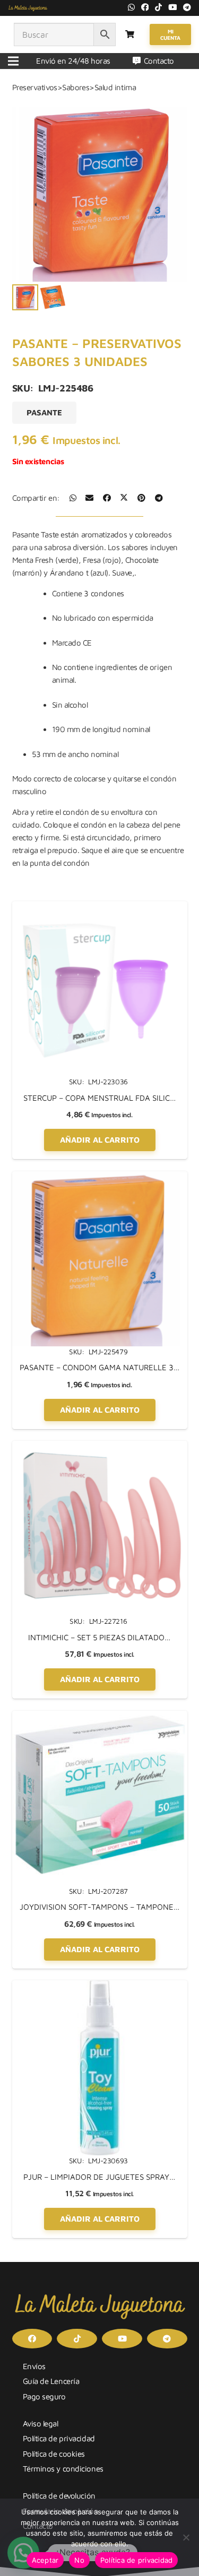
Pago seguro (44, 2396)
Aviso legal (41, 2423)
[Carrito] (130, 34)
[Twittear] (124, 498)
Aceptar (45, 2560)
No (79, 2560)
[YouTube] (173, 7)
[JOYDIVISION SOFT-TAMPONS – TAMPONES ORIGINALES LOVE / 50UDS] (100, 1717)
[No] (186, 2537)
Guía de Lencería (51, 2381)
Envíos (34, 2366)
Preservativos (35, 87)
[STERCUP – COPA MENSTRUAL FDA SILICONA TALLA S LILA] (100, 907)
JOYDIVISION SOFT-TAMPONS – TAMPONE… (100, 1907)
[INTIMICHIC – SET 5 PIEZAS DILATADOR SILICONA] (100, 1447)
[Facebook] (145, 7)
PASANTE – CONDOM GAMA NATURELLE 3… (100, 1367)
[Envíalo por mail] (89, 498)
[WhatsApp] (131, 7)
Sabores (76, 87)
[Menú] (13, 61)
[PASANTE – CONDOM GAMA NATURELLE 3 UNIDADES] (100, 1177)
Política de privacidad (59, 2438)
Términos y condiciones (63, 2469)
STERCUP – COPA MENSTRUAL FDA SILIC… (100, 1098)
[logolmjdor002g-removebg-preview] (28, 8)
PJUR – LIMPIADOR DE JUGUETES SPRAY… (99, 2177)
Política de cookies (54, 2454)
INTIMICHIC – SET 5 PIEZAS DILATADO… (99, 1637)
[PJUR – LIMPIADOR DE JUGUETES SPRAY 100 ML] (100, 1986)
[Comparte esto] (73, 498)
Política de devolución (59, 2496)
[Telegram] (187, 7)
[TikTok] (158, 7)
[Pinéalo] (141, 498)
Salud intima (115, 87)
